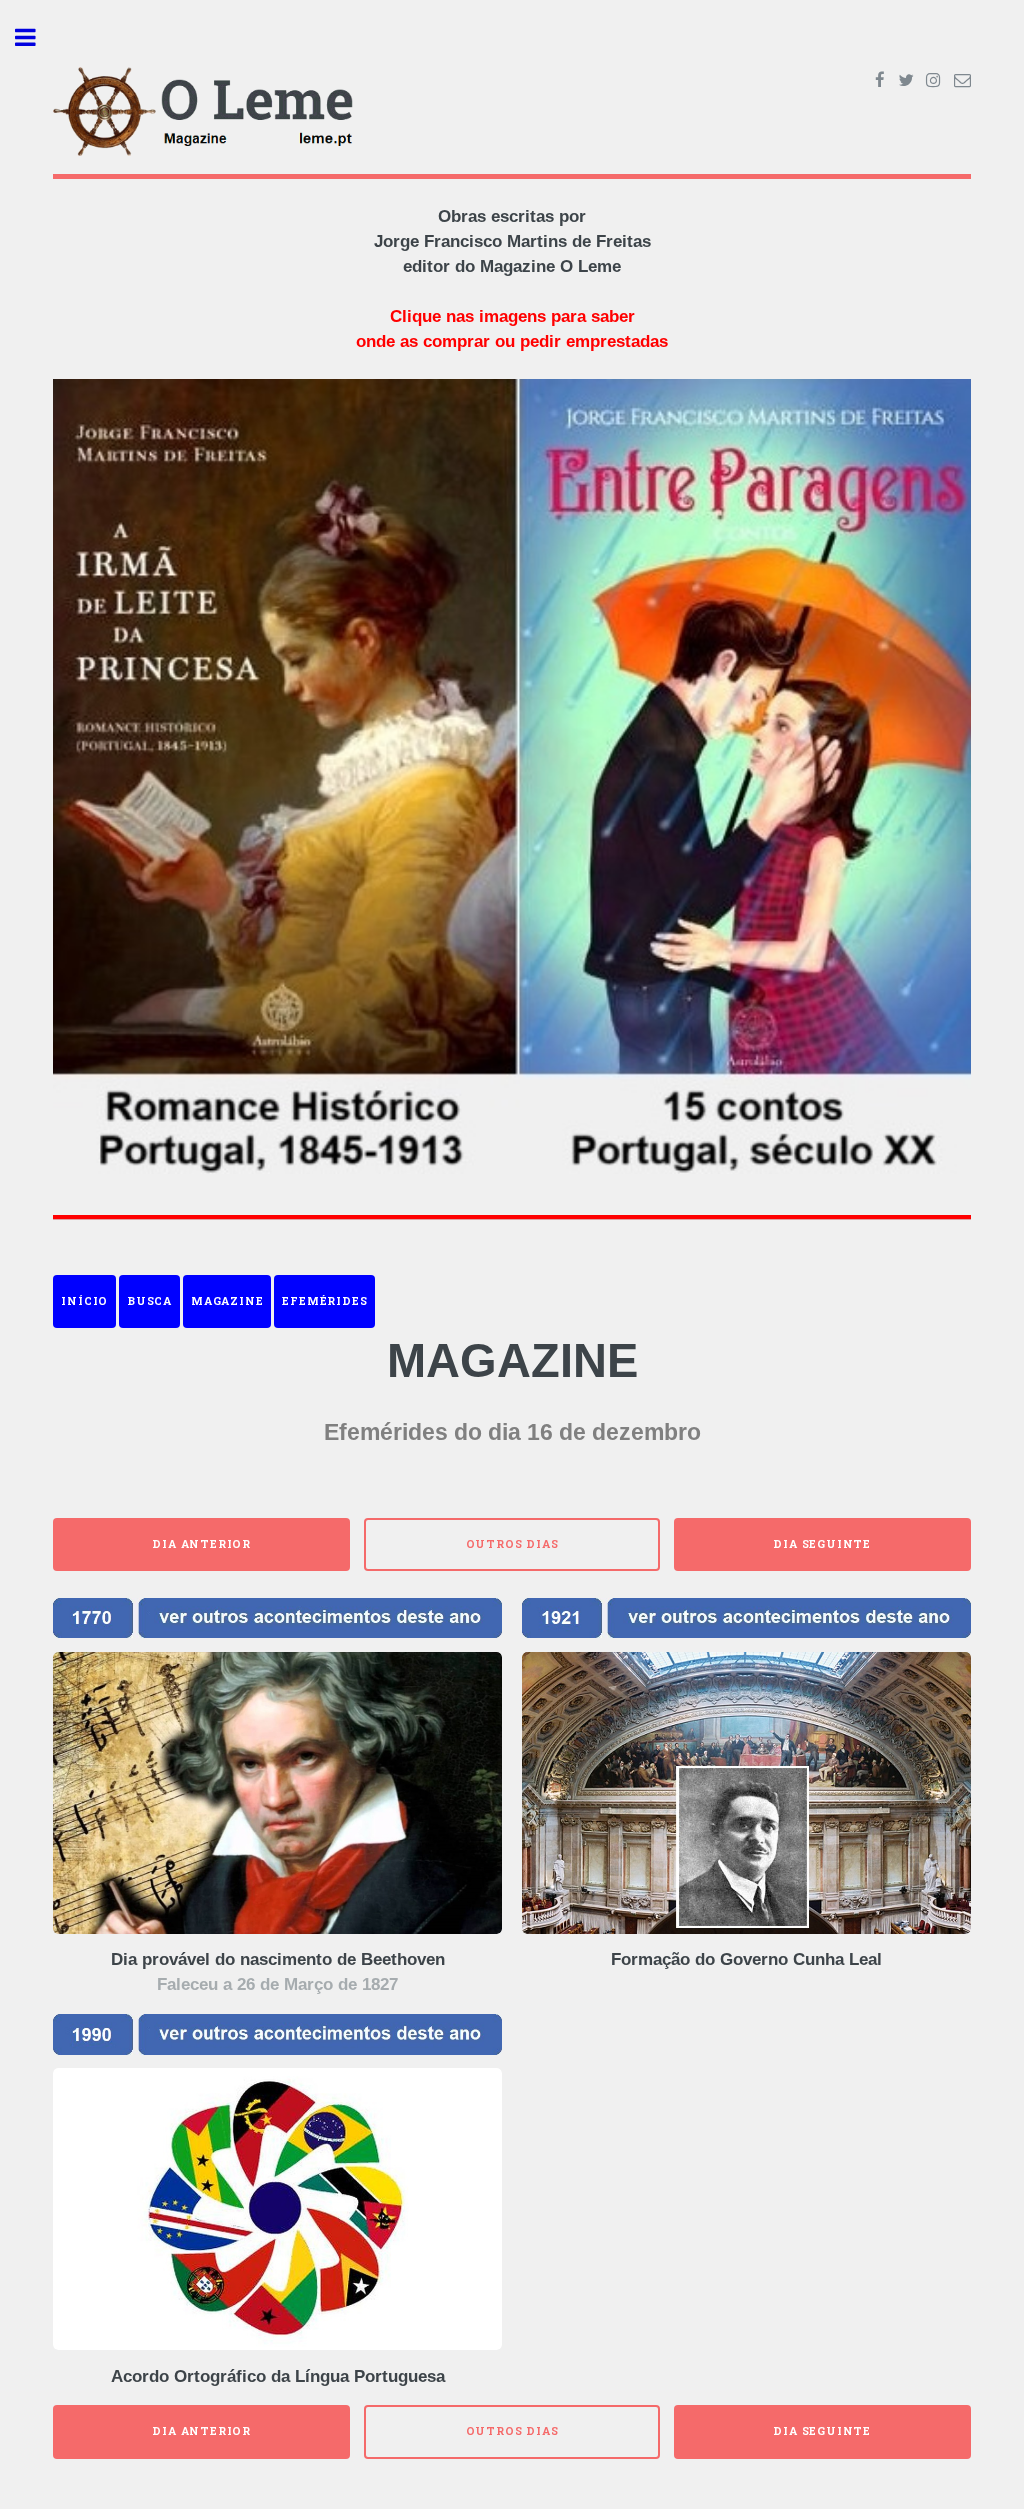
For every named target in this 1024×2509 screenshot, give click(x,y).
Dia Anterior (201, 1544)
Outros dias (512, 1544)
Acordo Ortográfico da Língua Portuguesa (278, 2376)
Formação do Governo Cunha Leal (746, 1959)
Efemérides (324, 1301)
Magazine (227, 1301)
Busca (149, 1301)
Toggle (36, 37)
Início (84, 1301)
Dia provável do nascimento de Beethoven (278, 1959)
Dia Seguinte (822, 1544)
